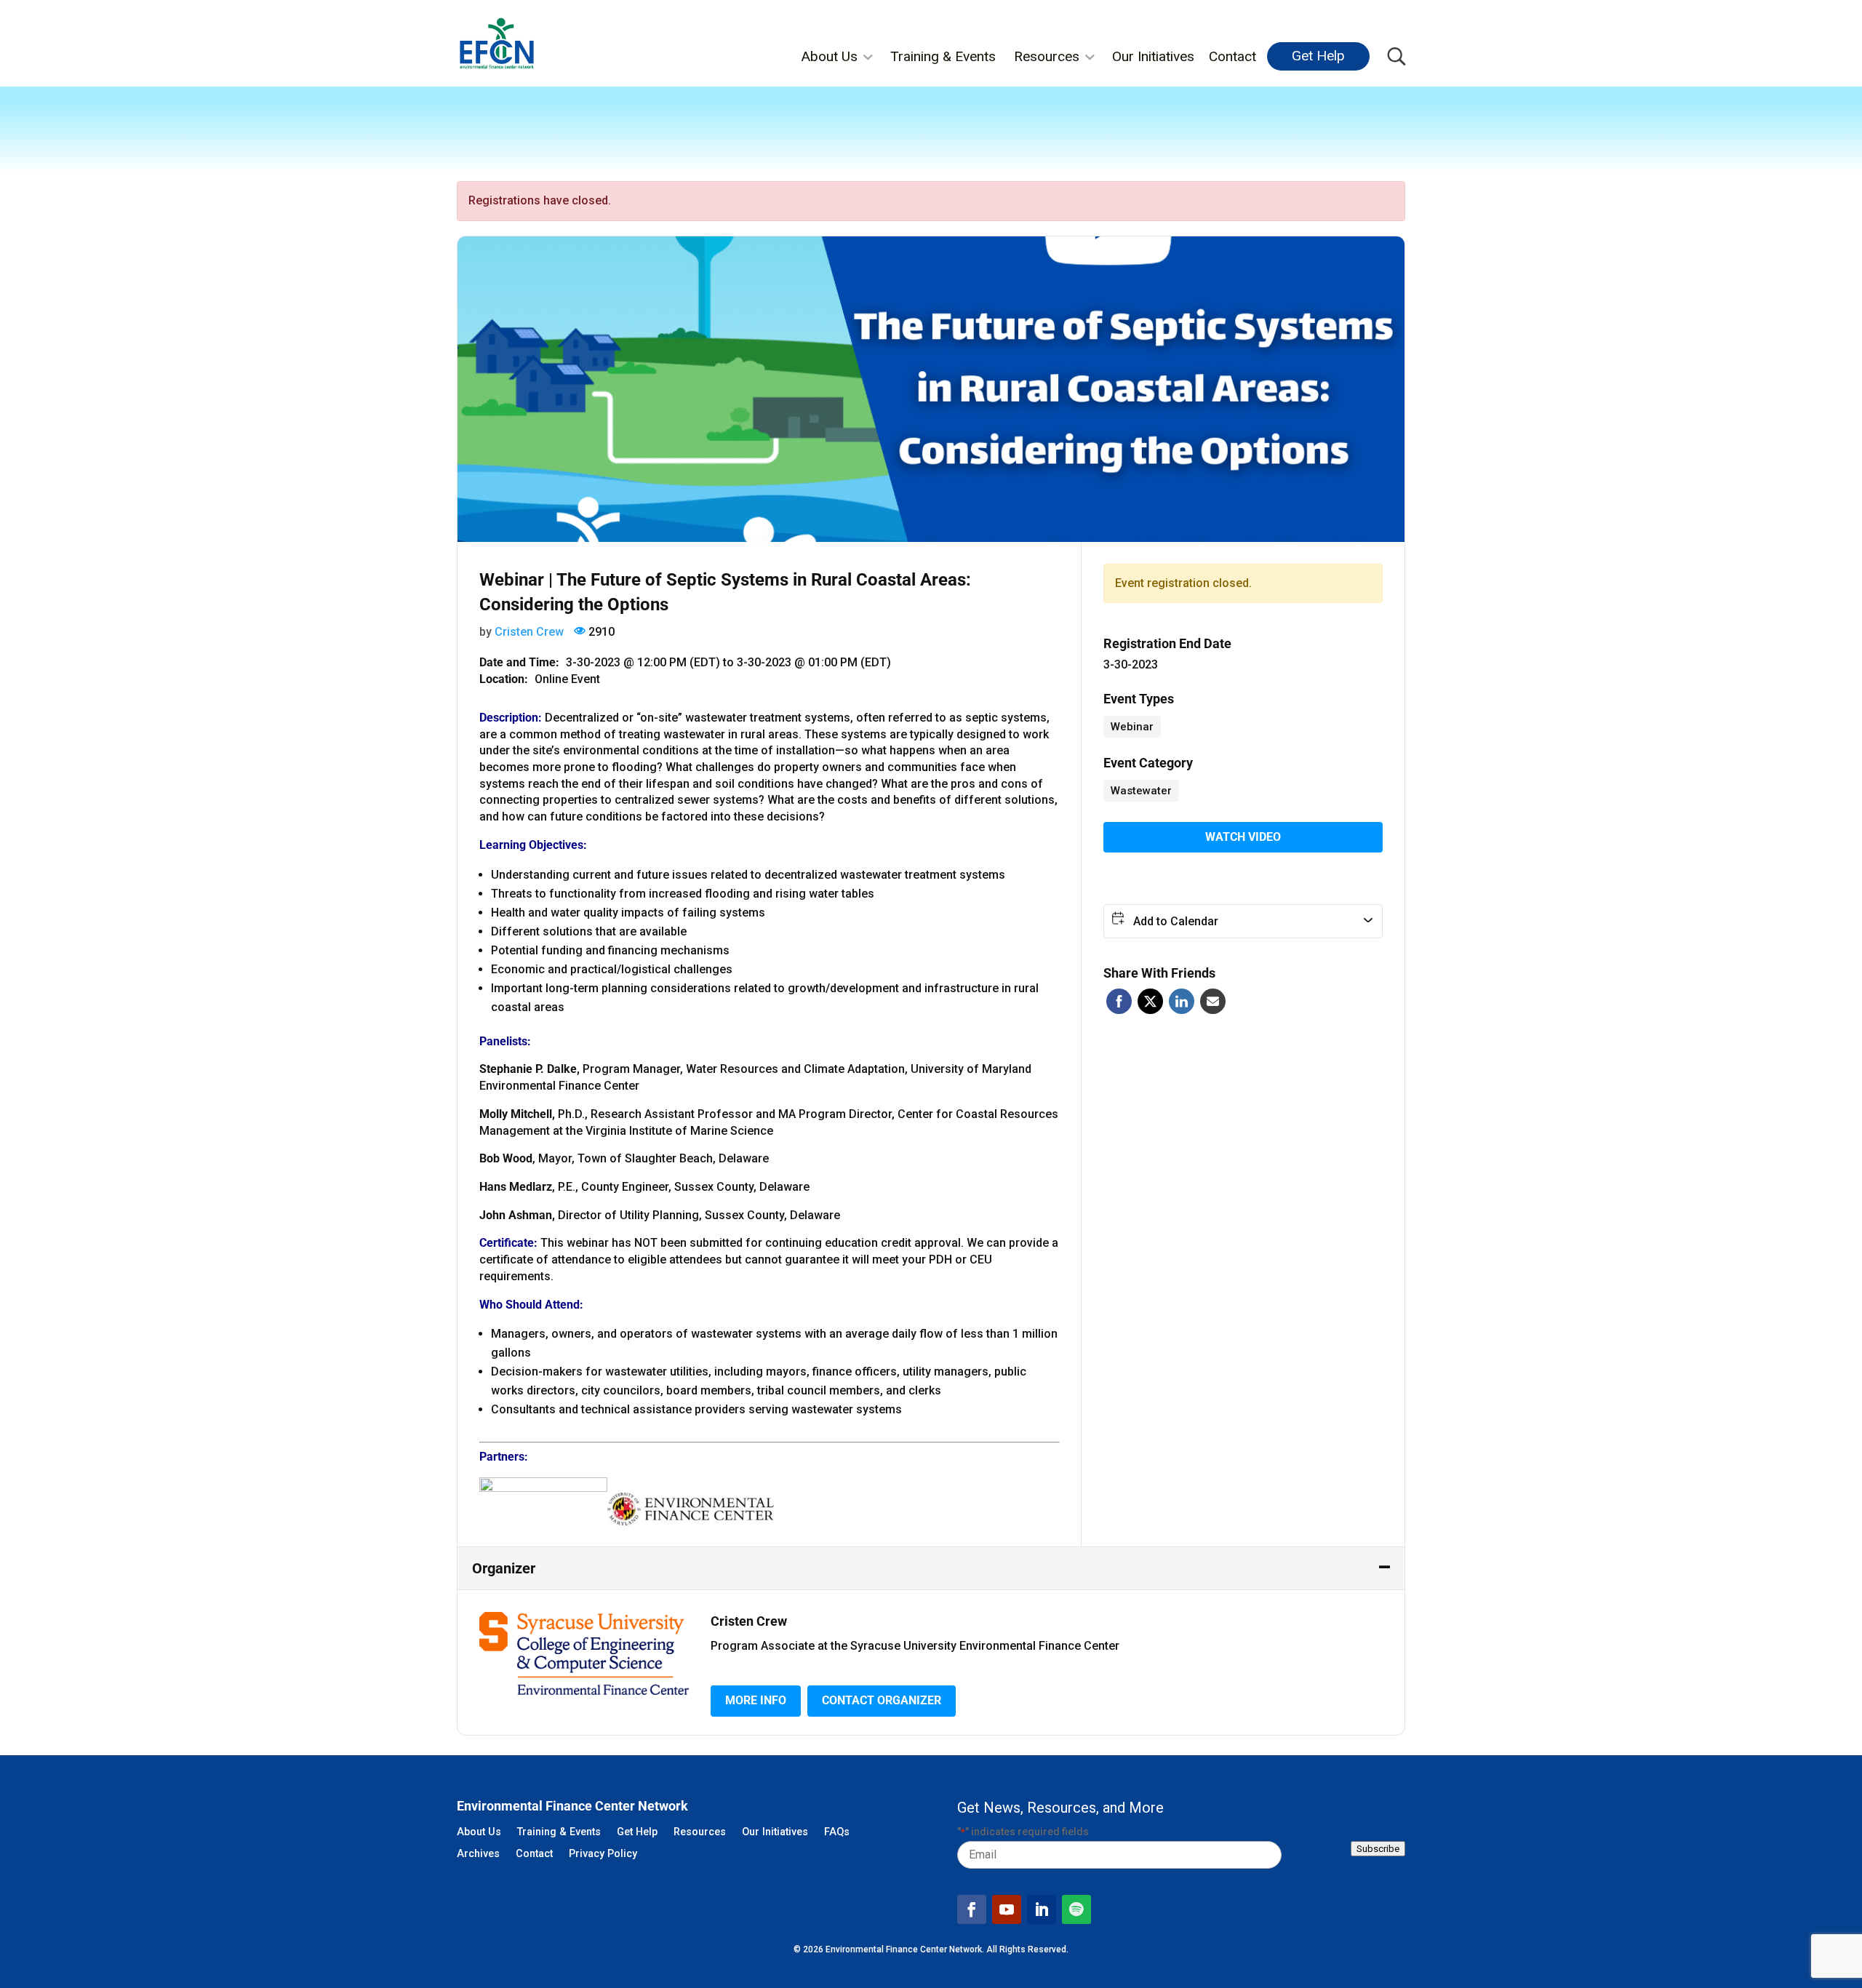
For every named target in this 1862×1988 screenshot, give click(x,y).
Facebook (1119, 1001)
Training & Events (943, 56)
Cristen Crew (529, 632)
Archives (478, 1855)
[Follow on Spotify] (1076, 1909)
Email (1213, 1001)
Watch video (1243, 837)
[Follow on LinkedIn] (1042, 1909)
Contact (1232, 56)
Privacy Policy (603, 1855)
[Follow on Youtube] (1007, 1909)
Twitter (1150, 1001)
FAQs (837, 1833)
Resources (1047, 56)
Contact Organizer (882, 1700)
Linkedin (1182, 1001)
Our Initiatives (1153, 56)
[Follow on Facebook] (972, 1909)
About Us (829, 56)
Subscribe (1378, 1849)
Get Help (1318, 56)
